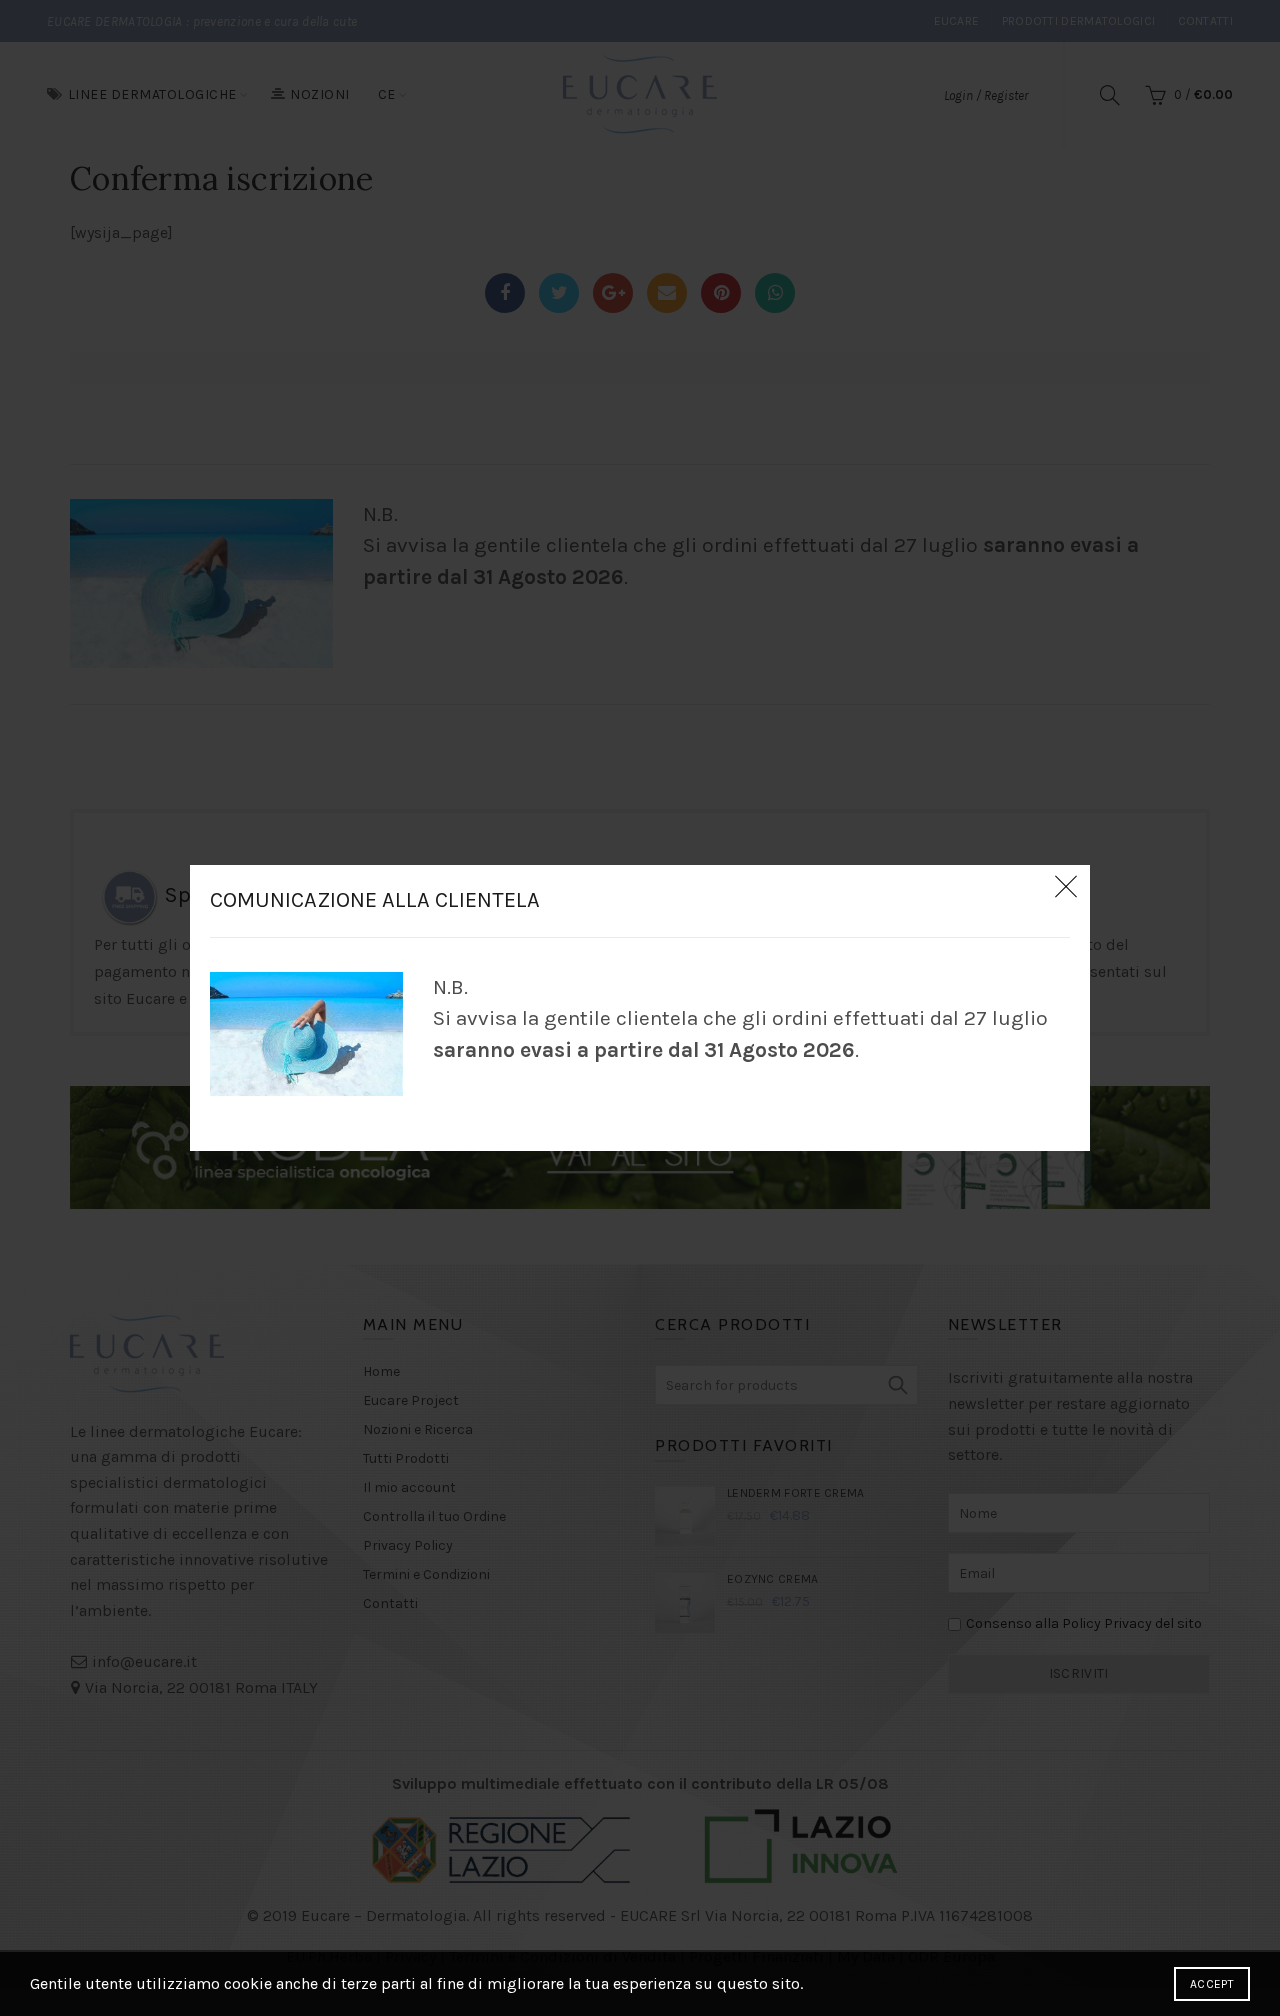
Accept (1212, 1984)
